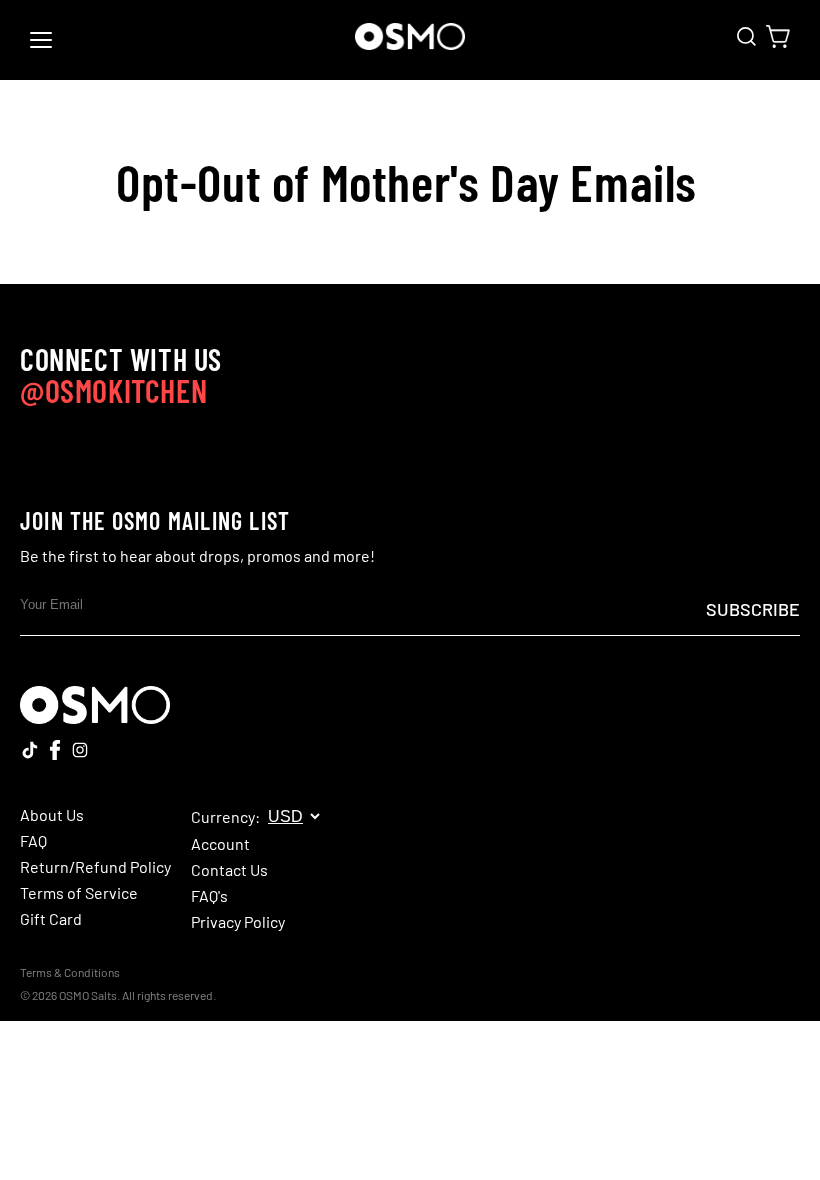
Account (220, 844)
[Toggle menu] (41, 40)
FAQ (33, 841)
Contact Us (229, 870)
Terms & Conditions (70, 972)
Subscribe (753, 609)
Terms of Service (79, 893)
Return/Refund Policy (95, 867)
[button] (746, 36)
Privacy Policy (238, 922)
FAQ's (209, 896)
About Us (52, 815)
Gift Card (51, 919)
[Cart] (778, 36)
